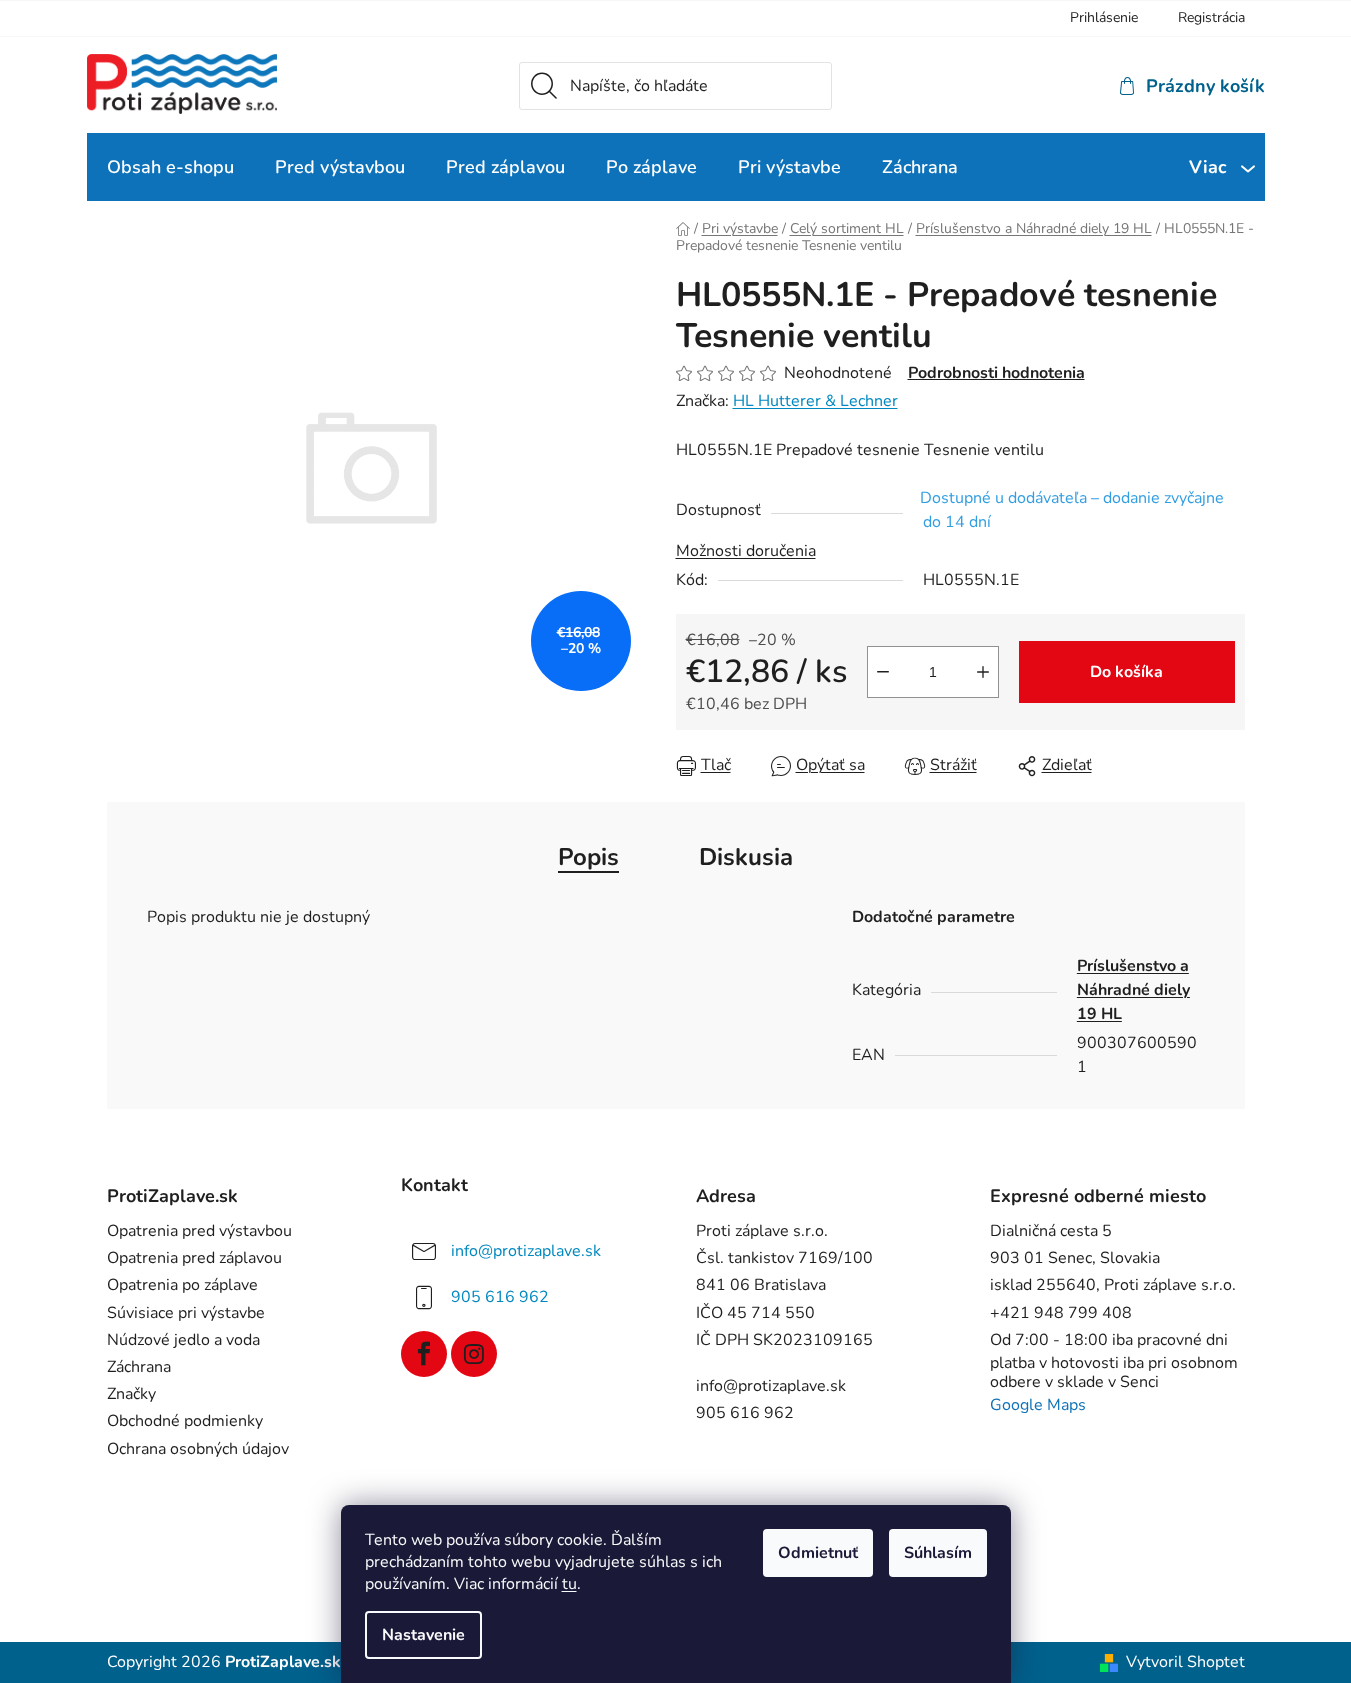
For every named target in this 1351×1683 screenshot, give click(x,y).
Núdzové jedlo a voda (183, 1340)
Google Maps (1038, 1405)
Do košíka (1126, 672)
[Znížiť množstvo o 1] (883, 672)
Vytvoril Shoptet (1185, 1662)
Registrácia (1211, 17)
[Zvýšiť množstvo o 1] (983, 672)
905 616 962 (500, 1297)
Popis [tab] (588, 857)
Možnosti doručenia (746, 551)
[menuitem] (170, 167)
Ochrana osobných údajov (198, 1449)
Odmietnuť (818, 1553)
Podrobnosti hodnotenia (996, 373)
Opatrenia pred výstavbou (199, 1231)
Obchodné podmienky (185, 1421)
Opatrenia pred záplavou (194, 1258)
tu (569, 1584)
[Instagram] (474, 1354)
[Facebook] (424, 1354)
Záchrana (139, 1367)
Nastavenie (423, 1635)
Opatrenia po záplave (182, 1285)
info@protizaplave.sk (526, 1251)
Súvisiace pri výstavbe (186, 1313)
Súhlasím (938, 1553)
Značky (131, 1394)
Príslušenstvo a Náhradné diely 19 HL (1133, 990)
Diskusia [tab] (746, 857)
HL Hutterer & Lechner (815, 401)
